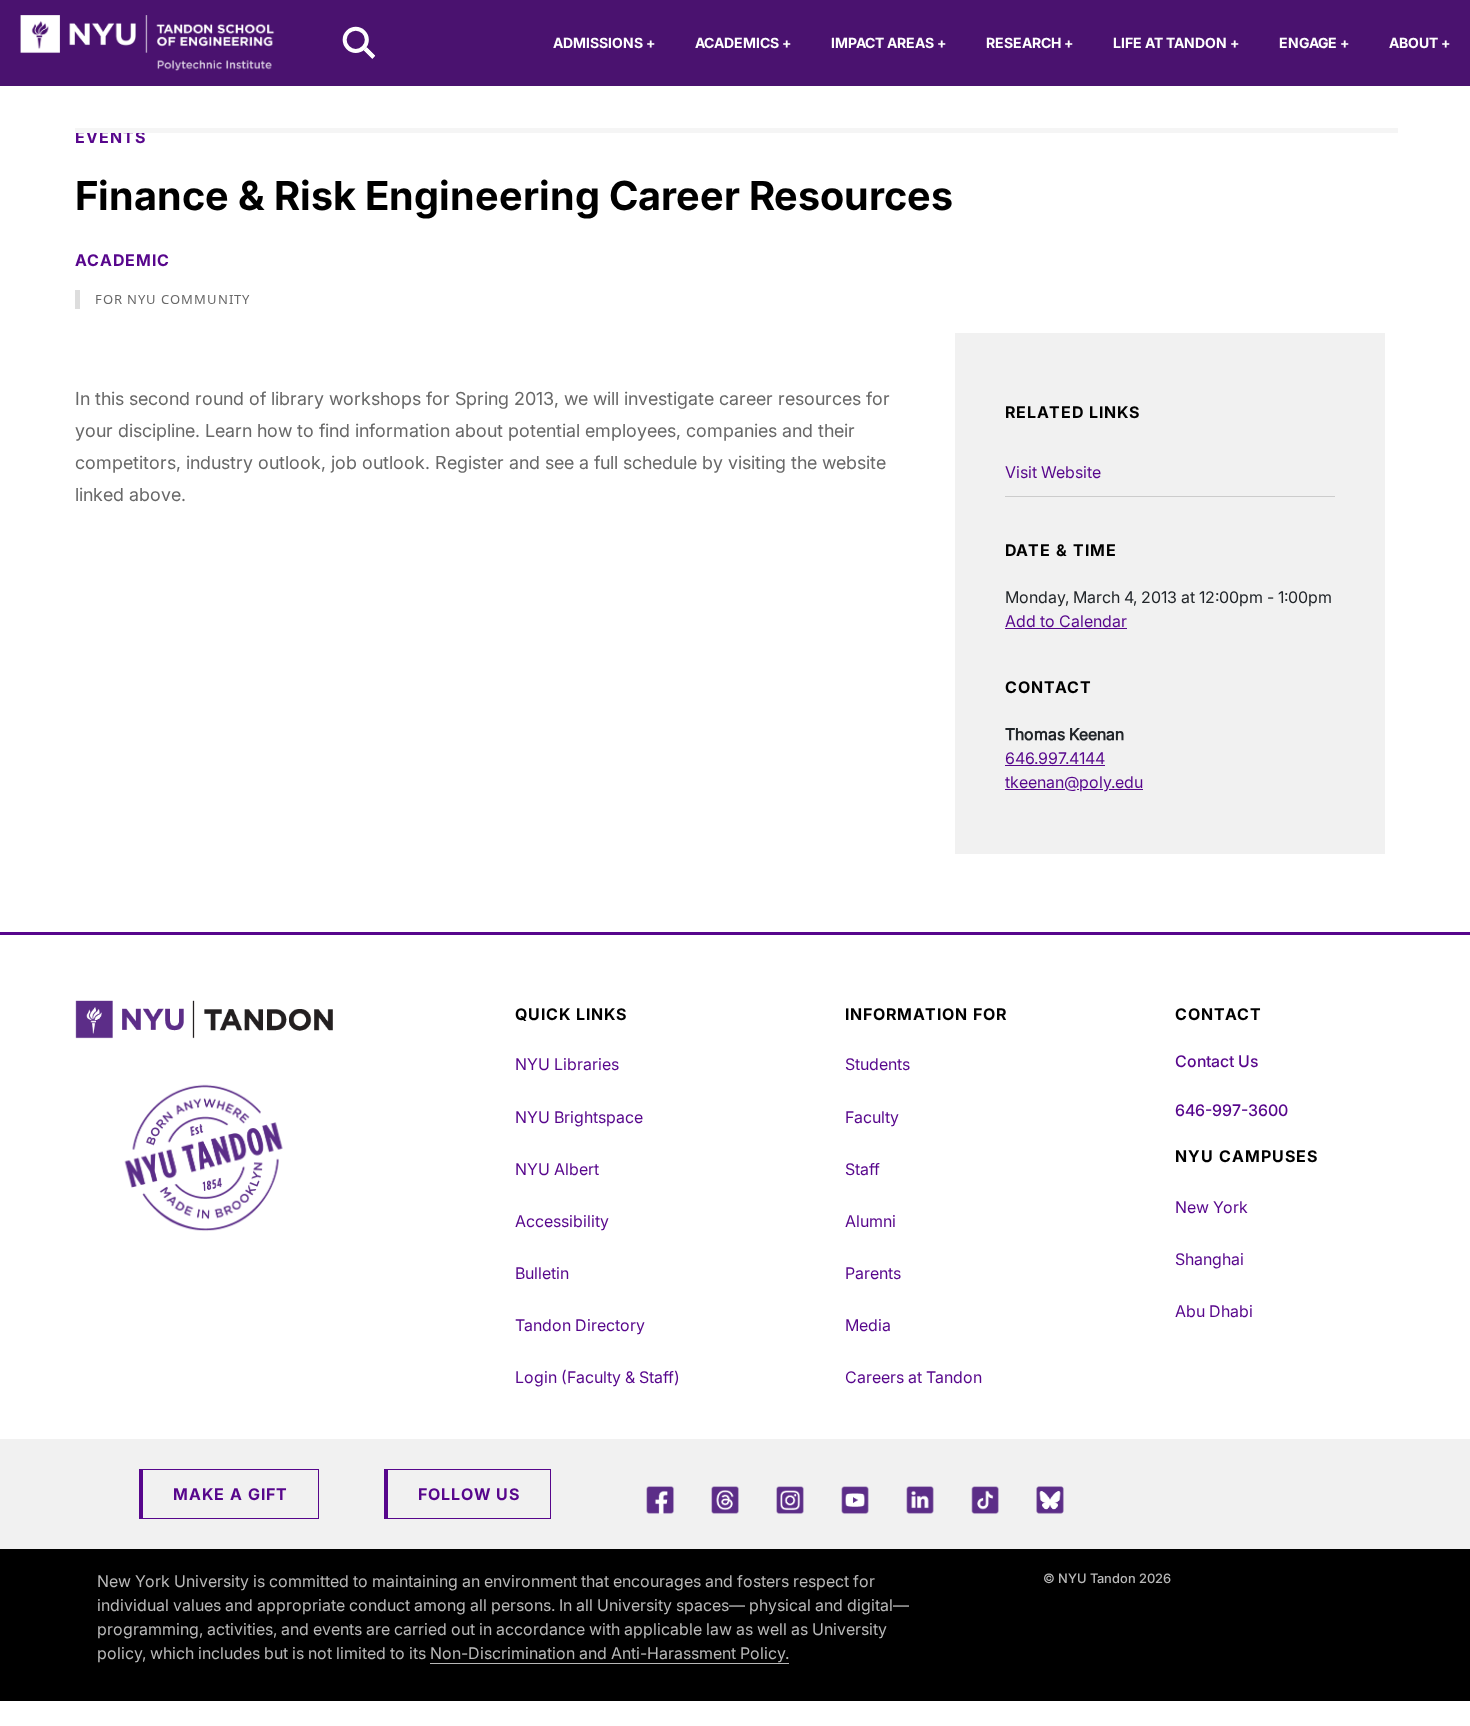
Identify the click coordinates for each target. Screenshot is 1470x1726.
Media (868, 1325)
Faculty (872, 1117)
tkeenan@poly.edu (1074, 782)
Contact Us (1216, 1061)
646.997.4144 (1055, 758)
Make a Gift (230, 1494)
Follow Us (469, 1494)
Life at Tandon (1176, 42)
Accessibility (562, 1221)
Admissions (604, 42)
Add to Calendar (1066, 621)
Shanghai (1209, 1259)
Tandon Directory (580, 1325)
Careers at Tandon (913, 1377)
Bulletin (542, 1273)
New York (1211, 1207)
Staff (862, 1169)
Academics (743, 42)
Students (877, 1064)
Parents (873, 1273)
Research (1029, 42)
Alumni (870, 1221)
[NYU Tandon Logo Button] (290, 1019)
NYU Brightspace (579, 1117)
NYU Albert (557, 1169)
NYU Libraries (567, 1064)
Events (110, 137)
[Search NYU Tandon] (360, 45)
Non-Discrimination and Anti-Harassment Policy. (609, 1653)
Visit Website (1053, 472)
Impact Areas (888, 42)
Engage (1314, 42)
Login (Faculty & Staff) (597, 1377)
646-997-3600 (1231, 1110)
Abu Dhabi (1214, 1311)
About (1419, 42)
